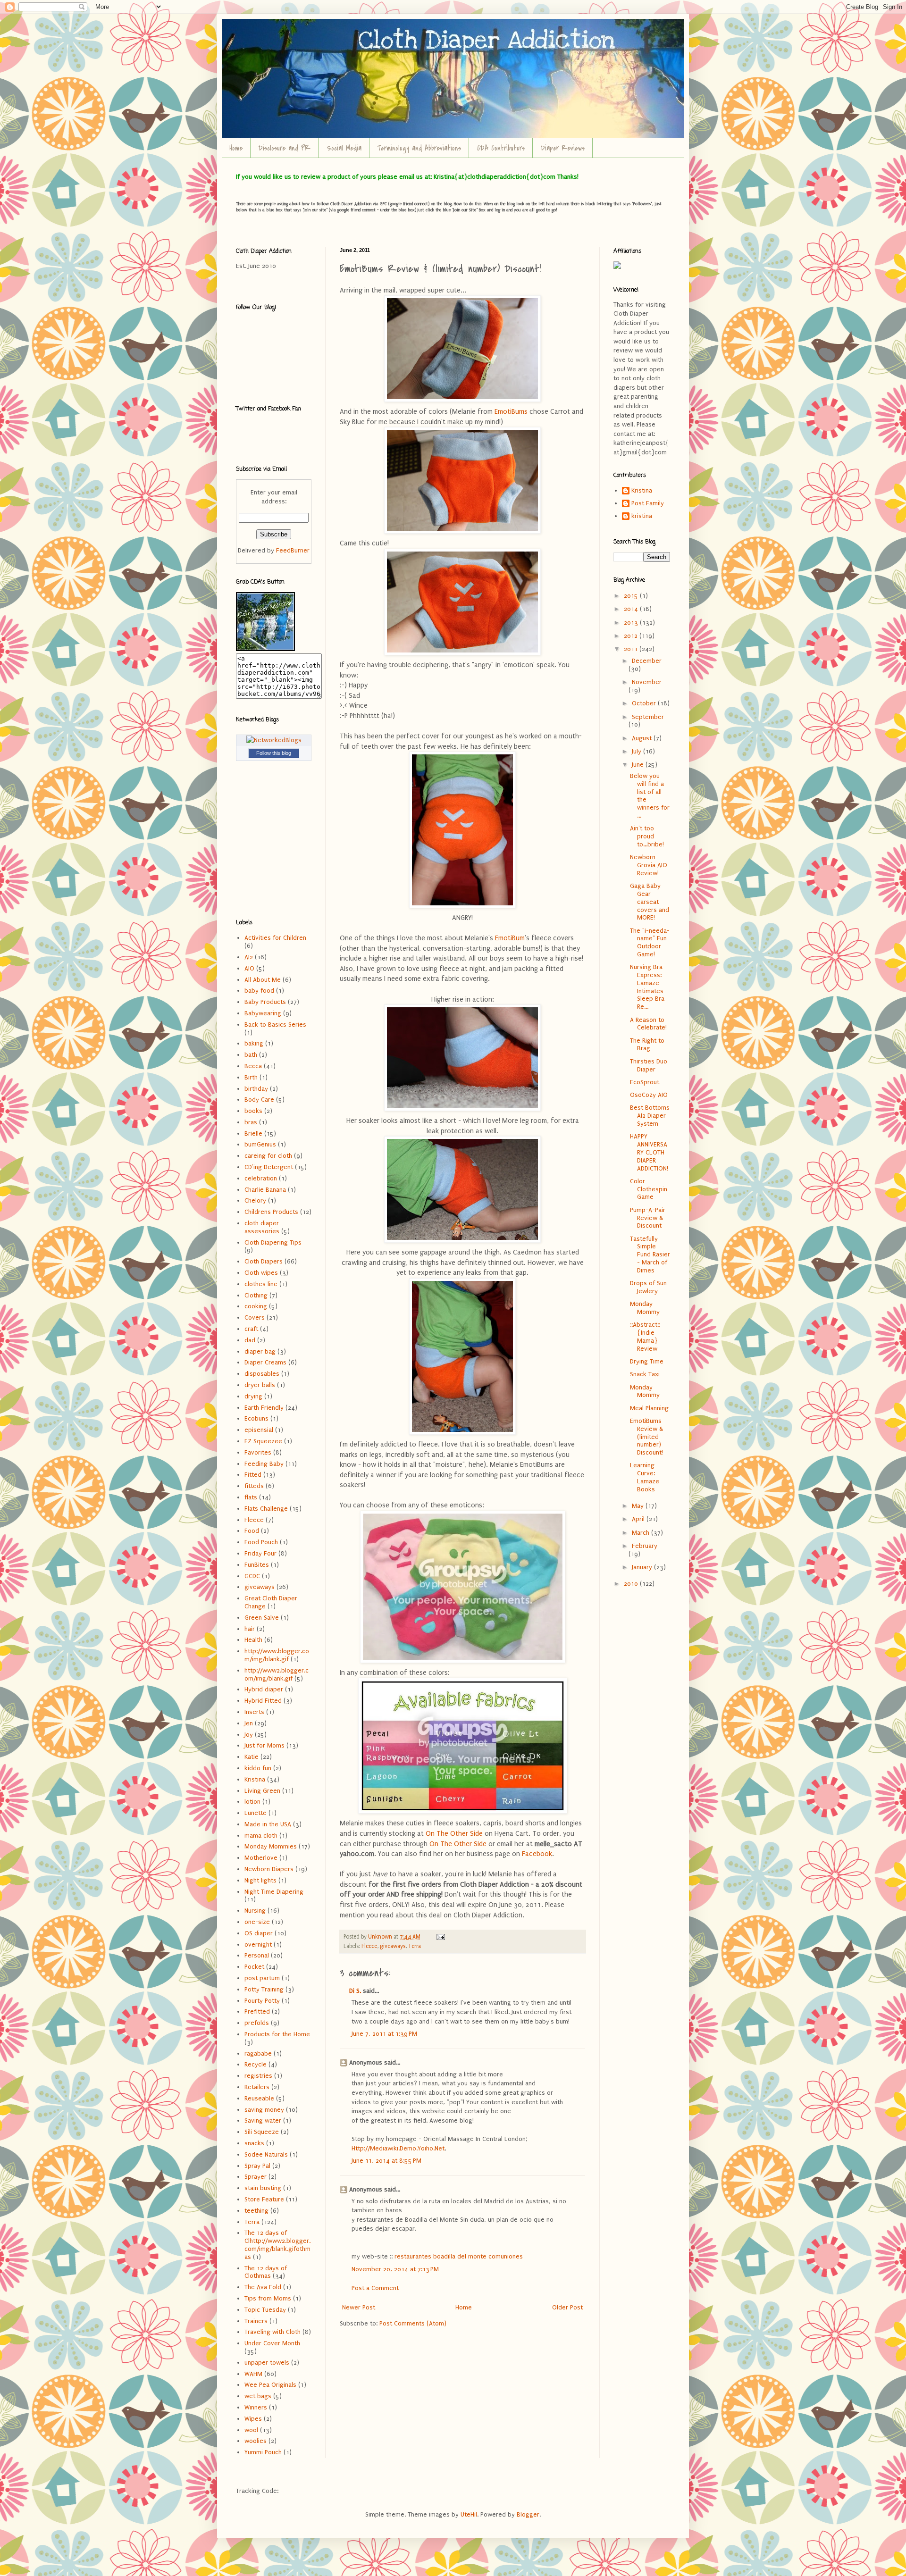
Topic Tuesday (265, 2310)
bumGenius (260, 1144)
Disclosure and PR (285, 148)
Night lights (260, 1880)
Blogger (528, 2514)
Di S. (355, 1991)
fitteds (254, 1486)
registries (258, 2076)
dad (250, 1340)
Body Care (259, 1100)
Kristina (255, 1779)
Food (252, 1531)
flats (251, 1497)
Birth (251, 1077)
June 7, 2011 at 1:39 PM (384, 2034)
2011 (632, 649)
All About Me (263, 980)
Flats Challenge (266, 1509)
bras (251, 1122)
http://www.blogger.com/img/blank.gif (277, 1655)
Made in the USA (268, 1824)
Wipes (253, 2419)
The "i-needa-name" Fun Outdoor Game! (650, 942)
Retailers (257, 2087)
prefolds (257, 2023)
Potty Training (264, 1989)
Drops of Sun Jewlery (648, 1287)
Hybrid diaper (264, 1689)
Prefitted (257, 2011)
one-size (257, 1922)
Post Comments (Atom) (413, 2323)
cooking (256, 1306)
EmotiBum (510, 938)
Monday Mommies (271, 1846)
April (639, 1519)
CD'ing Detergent (269, 1167)
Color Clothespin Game (649, 1189)
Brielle (253, 1133)
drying (253, 1396)
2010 (632, 1584)
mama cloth (261, 1836)
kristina (642, 516)
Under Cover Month (272, 2343)
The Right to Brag (647, 1045)
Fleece (369, 1946)
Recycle (256, 2064)
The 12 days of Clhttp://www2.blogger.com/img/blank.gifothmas (277, 2245)
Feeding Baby (264, 1464)
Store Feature (264, 2199)
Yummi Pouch (263, 2452)
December (647, 661)
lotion (252, 1802)
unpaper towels (267, 2363)
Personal (257, 1955)
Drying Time (647, 1361)
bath (251, 1055)
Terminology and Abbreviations (419, 148)
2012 (632, 636)
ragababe (258, 2053)
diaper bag (260, 1351)
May (639, 1506)
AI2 (249, 957)
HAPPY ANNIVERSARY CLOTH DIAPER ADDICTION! (649, 1152)
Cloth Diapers (264, 1261)
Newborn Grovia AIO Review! (649, 865)
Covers (255, 1317)
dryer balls (260, 1385)
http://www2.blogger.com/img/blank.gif (277, 1674)
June (639, 765)
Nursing (255, 1911)
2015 (632, 596)
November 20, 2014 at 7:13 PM (395, 2269)
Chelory (255, 1200)
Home (236, 148)
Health (253, 1640)
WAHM (253, 2374)
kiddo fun (258, 1768)
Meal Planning (649, 1408)
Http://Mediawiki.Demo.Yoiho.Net (398, 2148)
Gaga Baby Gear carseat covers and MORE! (650, 902)
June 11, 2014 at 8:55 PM (386, 2161)
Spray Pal (257, 2166)
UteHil (469, 2514)
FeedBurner (293, 550)
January (643, 1567)
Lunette (256, 1813)
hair (250, 1629)
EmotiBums (511, 412)
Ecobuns (256, 1418)
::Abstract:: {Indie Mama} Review (645, 1336)
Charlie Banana (265, 1190)
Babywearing (263, 1013)
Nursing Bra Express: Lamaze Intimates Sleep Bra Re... (647, 987)
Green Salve (262, 1618)
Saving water (263, 2120)
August (643, 738)
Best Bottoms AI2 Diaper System (650, 1116)
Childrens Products (271, 1212)
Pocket (254, 1967)
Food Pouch (261, 1542)
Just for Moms (264, 1745)
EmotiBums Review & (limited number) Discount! (646, 1437)
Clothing (256, 1295)
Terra (415, 1946)
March (642, 1533)
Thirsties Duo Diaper (649, 1065)
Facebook (537, 1854)
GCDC (252, 1576)
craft (251, 1329)
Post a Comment (375, 2288)
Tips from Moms (268, 2298)
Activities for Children (275, 938)
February (645, 1546)
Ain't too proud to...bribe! (647, 836)
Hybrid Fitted (263, 1701)
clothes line (261, 1284)
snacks (254, 2143)
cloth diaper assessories (262, 1227)
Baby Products (265, 1002)
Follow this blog (274, 753)
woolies (256, 2441)
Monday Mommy (645, 1308)
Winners (256, 2407)
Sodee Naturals (266, 2154)
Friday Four (260, 1553)
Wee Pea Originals (270, 2385)
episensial (259, 1430)
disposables (262, 1374)
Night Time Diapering (274, 1892)
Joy (249, 1735)
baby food (259, 991)
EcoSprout (645, 1082)
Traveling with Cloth (273, 2332)
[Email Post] (440, 1937)
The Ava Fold (263, 2287)
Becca (253, 1066)
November (647, 682)
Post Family (648, 503)
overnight (258, 1945)
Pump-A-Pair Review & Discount (648, 1218)
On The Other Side (454, 1834)
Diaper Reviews (563, 148)
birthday (256, 1089)
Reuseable (259, 2098)
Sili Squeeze (262, 2132)
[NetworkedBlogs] (274, 740)
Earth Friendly (264, 1408)
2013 (632, 623)
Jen (249, 1723)
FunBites (257, 1565)
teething (256, 2211)
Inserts (254, 1712)
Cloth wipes (261, 1273)
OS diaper (259, 1933)
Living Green (262, 1791)
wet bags (258, 2396)
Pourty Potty (262, 2001)
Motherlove (261, 1858)
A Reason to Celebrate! (648, 1024)
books (253, 1111)
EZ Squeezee (263, 1441)
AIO (249, 968)
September (648, 717)
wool (251, 2430)
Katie (252, 1757)
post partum (262, 1978)
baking (254, 1043)
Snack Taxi (645, 1374)
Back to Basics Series (275, 1025)
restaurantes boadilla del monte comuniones (459, 2256)
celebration (261, 1178)
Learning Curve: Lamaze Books (645, 1477)
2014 (632, 609)
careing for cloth (268, 1156)
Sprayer (256, 2177)
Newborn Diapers (269, 1869)
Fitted (253, 1475)
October (645, 703)
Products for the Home (277, 2034)
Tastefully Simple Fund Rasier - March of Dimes (650, 1255)
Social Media (344, 148)
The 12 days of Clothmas (266, 2272)
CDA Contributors (501, 148)
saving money (264, 2110)
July (638, 751)
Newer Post (359, 2307)
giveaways (393, 1946)
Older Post (567, 2307)
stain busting (263, 2188)
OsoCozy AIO (649, 1095)
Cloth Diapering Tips (273, 1242)
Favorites (258, 1452)
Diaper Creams (265, 1362)
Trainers (256, 2321)
